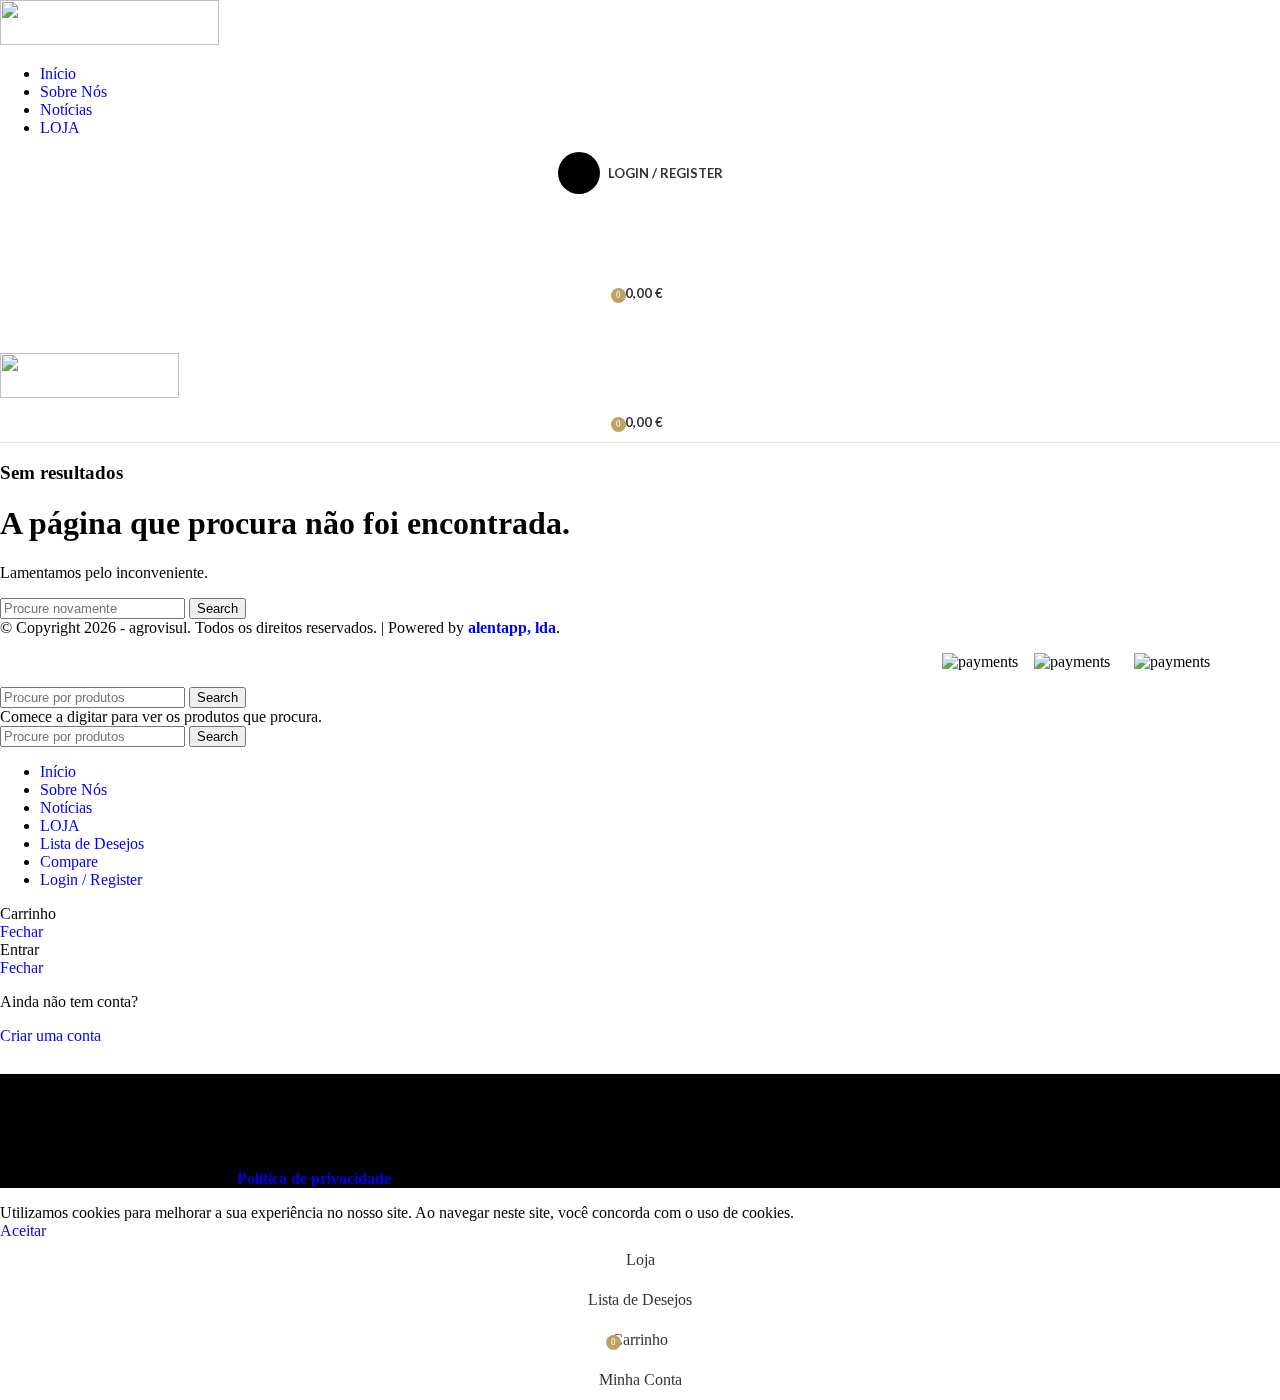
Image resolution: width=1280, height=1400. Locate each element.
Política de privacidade (314, 1178)
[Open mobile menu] (640, 333)
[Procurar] (640, 213)
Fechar (21, 931)
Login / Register (91, 879)
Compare (69, 861)
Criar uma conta (50, 1035)
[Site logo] (109, 39)
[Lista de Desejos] (640, 253)
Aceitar (23, 1230)
